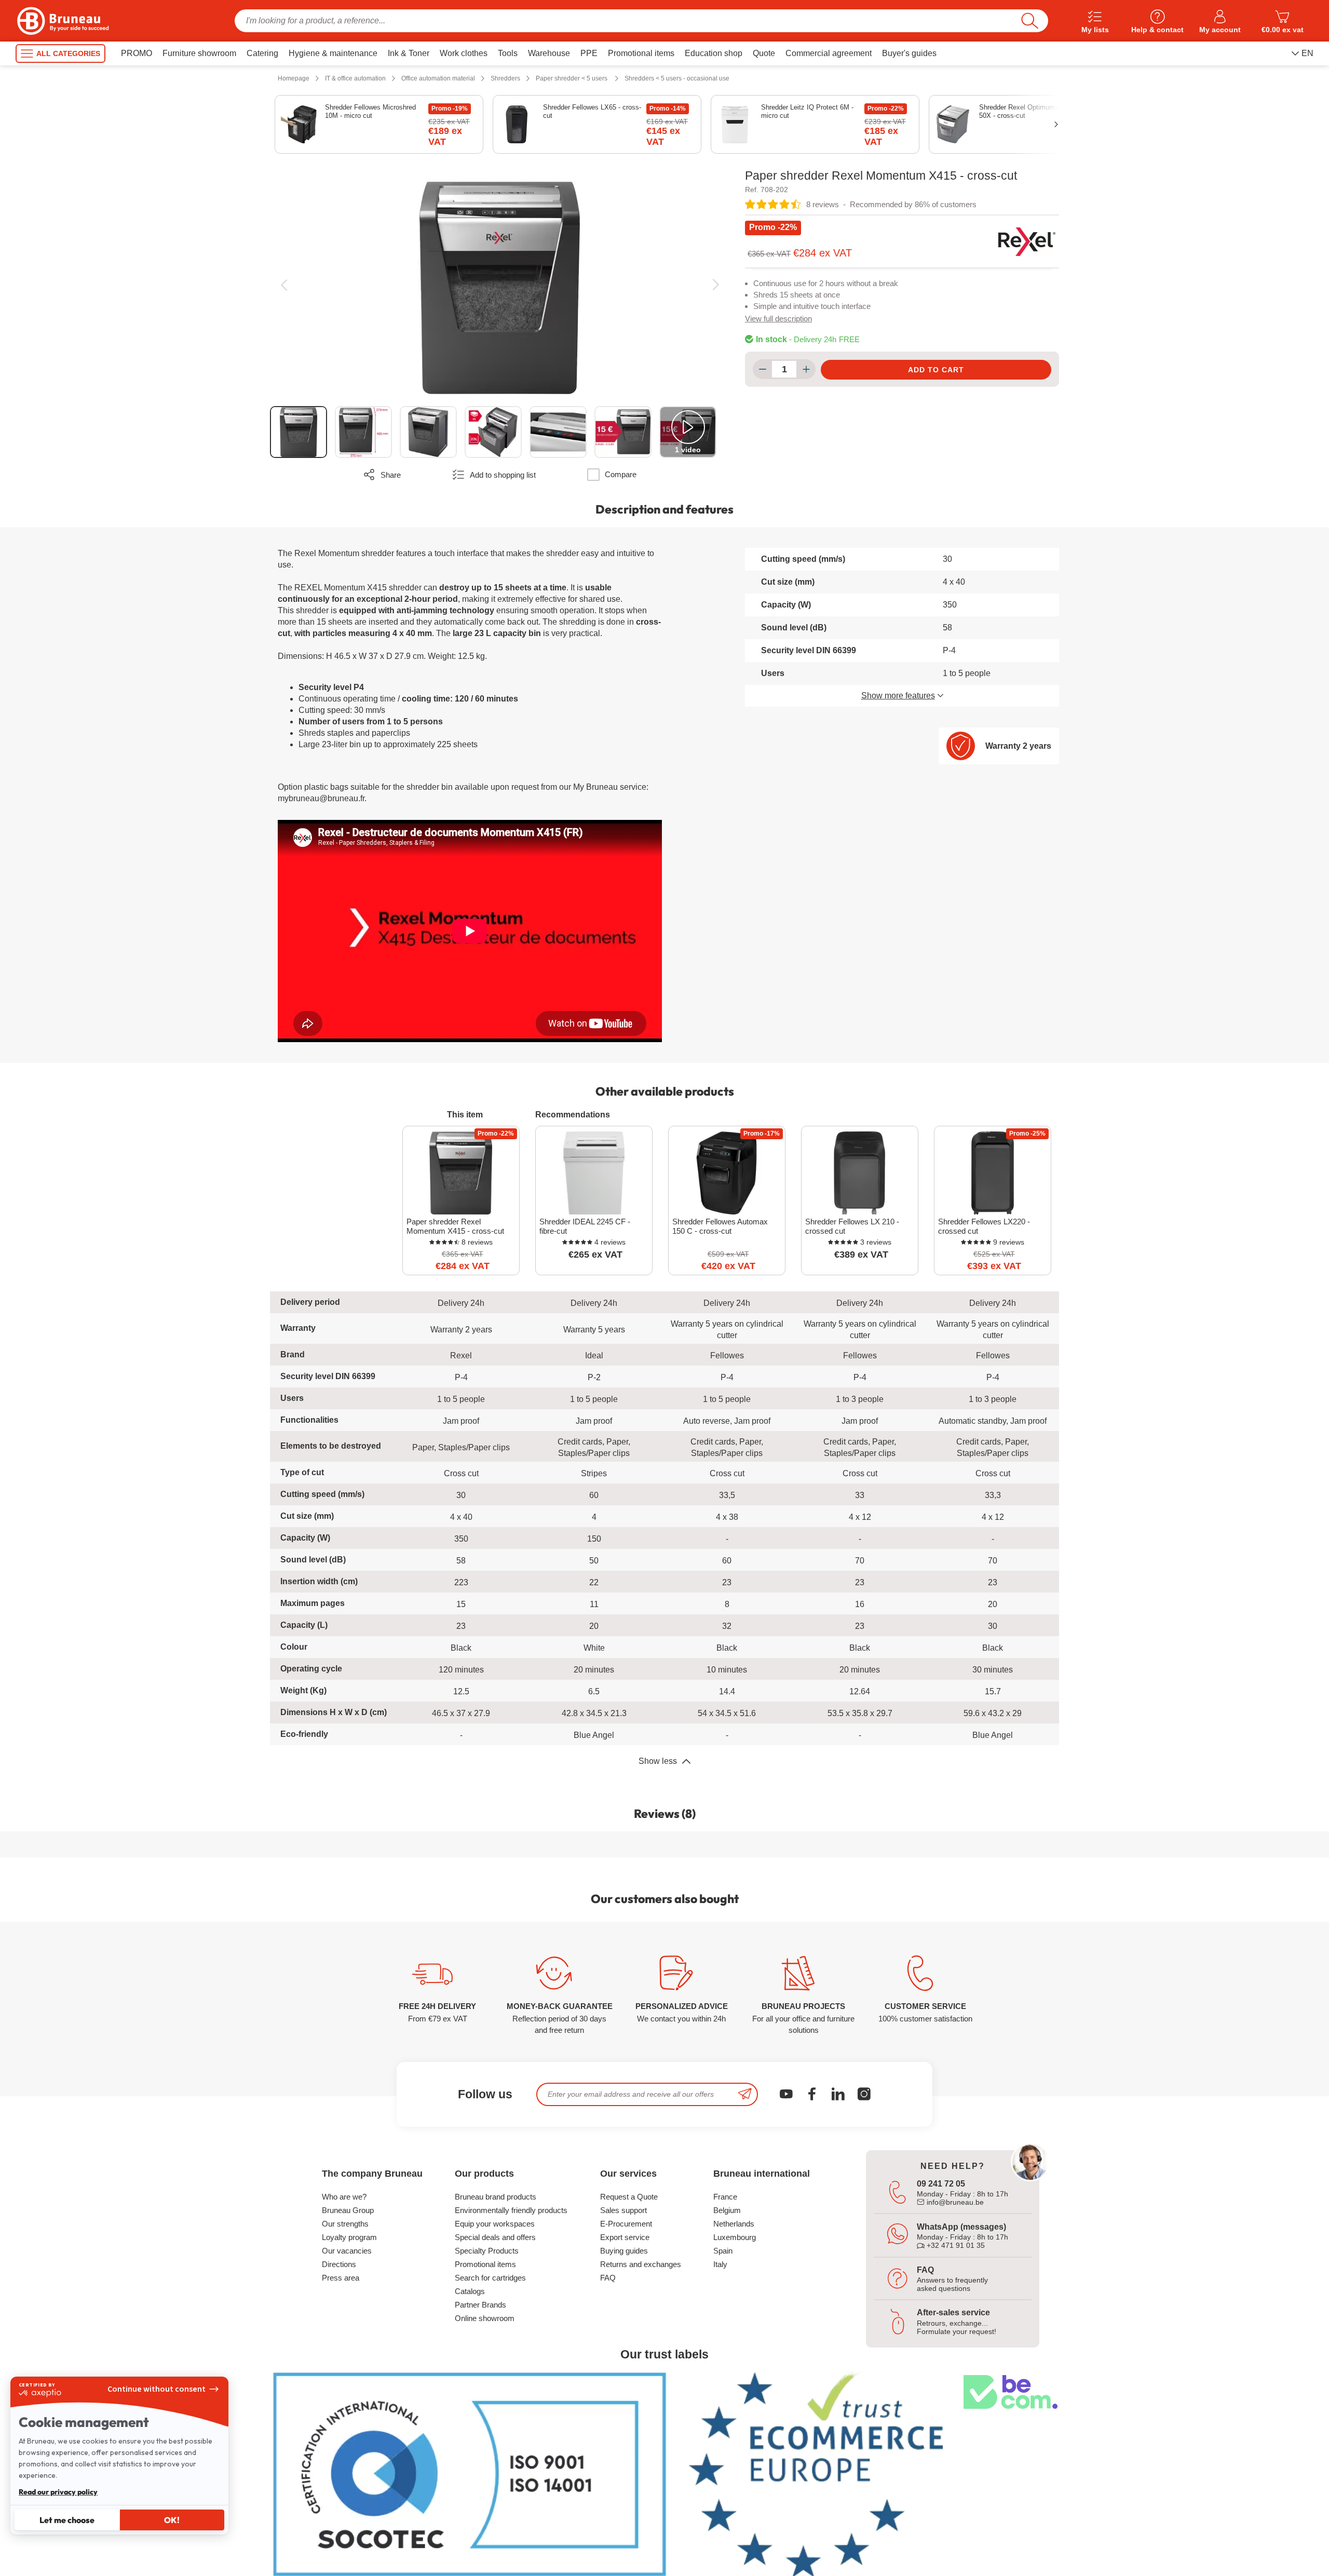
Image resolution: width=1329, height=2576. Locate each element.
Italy (720, 2264)
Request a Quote (629, 2197)
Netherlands (734, 2224)
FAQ (608, 2278)
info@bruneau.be (954, 2202)
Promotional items (485, 2264)
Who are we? (344, 2197)
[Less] (762, 369)
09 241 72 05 (941, 2184)
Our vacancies (347, 2251)
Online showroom (485, 2318)
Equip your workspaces (495, 2224)
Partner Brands (480, 2305)
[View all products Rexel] (1027, 241)
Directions (339, 2264)
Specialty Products (487, 2251)
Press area (341, 2278)
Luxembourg (735, 2237)
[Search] (1030, 21)
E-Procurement (626, 2224)
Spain (723, 2251)
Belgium (727, 2210)
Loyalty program (349, 2237)
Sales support (623, 2210)
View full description (778, 319)
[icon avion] (745, 2094)
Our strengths (345, 2224)
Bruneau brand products (496, 2197)
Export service (625, 2237)
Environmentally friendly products (511, 2210)
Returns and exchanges (641, 2264)
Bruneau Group (348, 2210)
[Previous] (284, 285)
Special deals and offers (495, 2237)
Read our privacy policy (58, 2492)
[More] (806, 369)
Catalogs (470, 2291)
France (725, 2197)
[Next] (716, 285)
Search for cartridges (490, 2278)
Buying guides (624, 2251)
